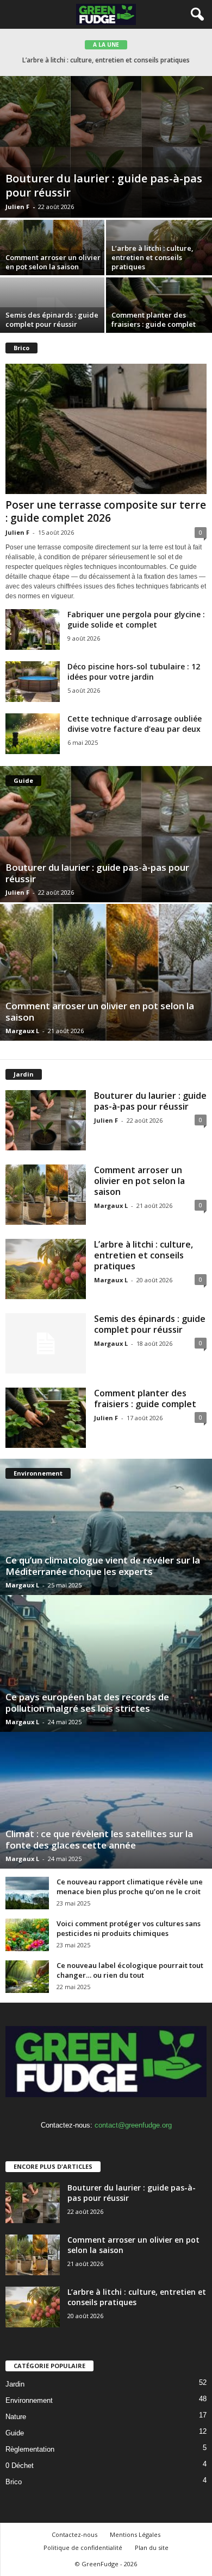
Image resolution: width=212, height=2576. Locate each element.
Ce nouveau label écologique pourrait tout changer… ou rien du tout (130, 1970)
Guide (15, 2433)
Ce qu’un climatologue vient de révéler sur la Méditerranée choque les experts (103, 1566)
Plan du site (152, 2547)
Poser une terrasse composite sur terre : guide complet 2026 (106, 511)
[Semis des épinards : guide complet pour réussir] (46, 1343)
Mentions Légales (135, 2534)
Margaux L (22, 1031)
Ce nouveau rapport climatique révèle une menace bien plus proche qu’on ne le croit (130, 1887)
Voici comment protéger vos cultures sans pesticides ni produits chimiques (129, 1928)
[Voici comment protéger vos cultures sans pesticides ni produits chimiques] (27, 1935)
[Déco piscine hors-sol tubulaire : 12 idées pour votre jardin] (33, 682)
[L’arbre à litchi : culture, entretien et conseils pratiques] (46, 1269)
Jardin (15, 2384)
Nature (16, 2417)
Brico (14, 2482)
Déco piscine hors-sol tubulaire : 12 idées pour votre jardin (134, 672)
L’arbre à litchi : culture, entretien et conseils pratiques (152, 257)
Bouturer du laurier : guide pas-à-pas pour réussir (104, 185)
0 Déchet (20, 2466)
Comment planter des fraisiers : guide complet (154, 319)
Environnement (29, 2400)
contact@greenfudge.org (133, 2125)
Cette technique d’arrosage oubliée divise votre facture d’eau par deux (135, 724)
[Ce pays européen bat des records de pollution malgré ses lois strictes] (106, 1663)
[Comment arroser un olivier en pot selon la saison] (106, 972)
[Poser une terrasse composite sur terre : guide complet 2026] (106, 429)
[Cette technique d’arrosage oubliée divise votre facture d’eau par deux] (33, 734)
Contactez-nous (74, 2534)
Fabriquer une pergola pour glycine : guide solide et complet (136, 619)
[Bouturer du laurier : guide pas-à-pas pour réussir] (106, 147)
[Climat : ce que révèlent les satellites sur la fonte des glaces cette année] (106, 1800)
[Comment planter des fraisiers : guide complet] (46, 1418)
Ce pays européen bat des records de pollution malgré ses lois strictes (87, 1702)
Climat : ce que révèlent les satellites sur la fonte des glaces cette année (99, 1839)
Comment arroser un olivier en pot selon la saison (53, 262)
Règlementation (30, 2449)
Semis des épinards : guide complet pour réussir (106, 60)
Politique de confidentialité (83, 2547)
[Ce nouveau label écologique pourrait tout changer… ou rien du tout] (27, 1977)
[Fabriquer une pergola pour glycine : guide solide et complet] (33, 629)
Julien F (17, 207)
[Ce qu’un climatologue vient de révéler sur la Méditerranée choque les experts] (106, 1527)
